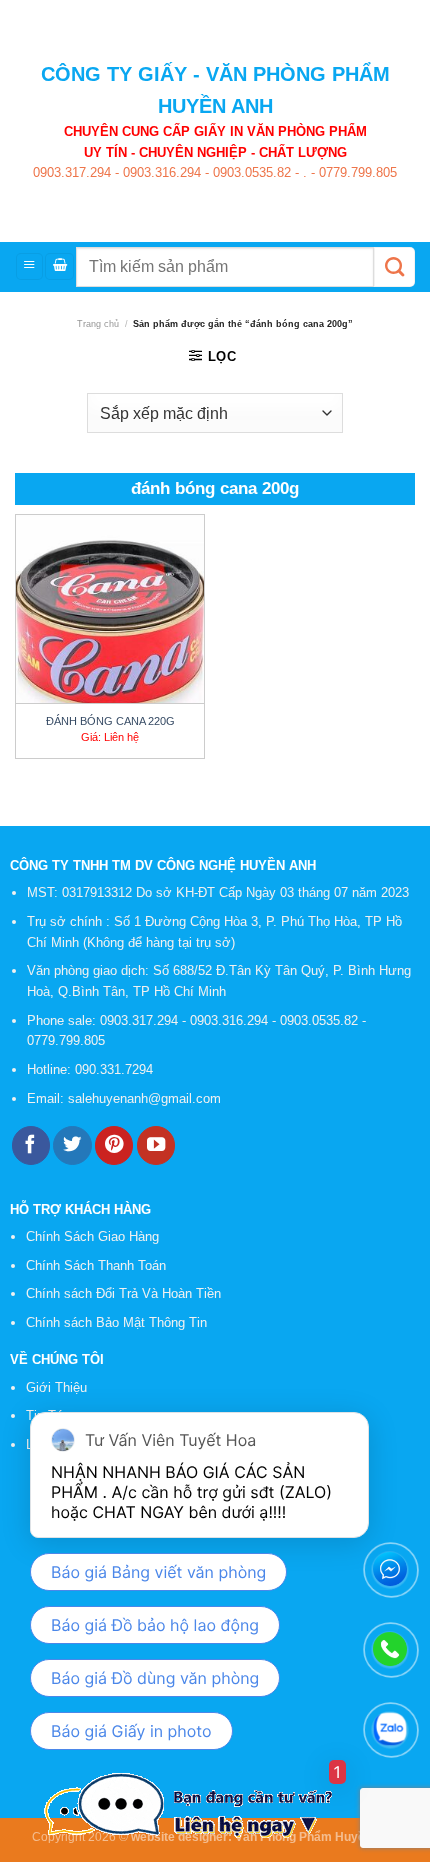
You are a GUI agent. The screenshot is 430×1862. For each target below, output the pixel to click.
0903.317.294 (72, 172)
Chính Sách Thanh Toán (96, 1265)
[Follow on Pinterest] (114, 1145)
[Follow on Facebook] (31, 1145)
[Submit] (394, 267)
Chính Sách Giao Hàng (92, 1236)
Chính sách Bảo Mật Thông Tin (116, 1322)
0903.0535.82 (250, 172)
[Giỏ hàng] (59, 266)
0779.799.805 (356, 172)
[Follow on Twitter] (72, 1145)
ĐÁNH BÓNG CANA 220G (110, 721)
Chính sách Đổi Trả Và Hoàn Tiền (123, 1293)
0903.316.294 (160, 172)
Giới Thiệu (56, 1387)
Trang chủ (98, 324)
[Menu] (29, 266)
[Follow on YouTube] (156, 1145)
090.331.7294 (116, 1069)
